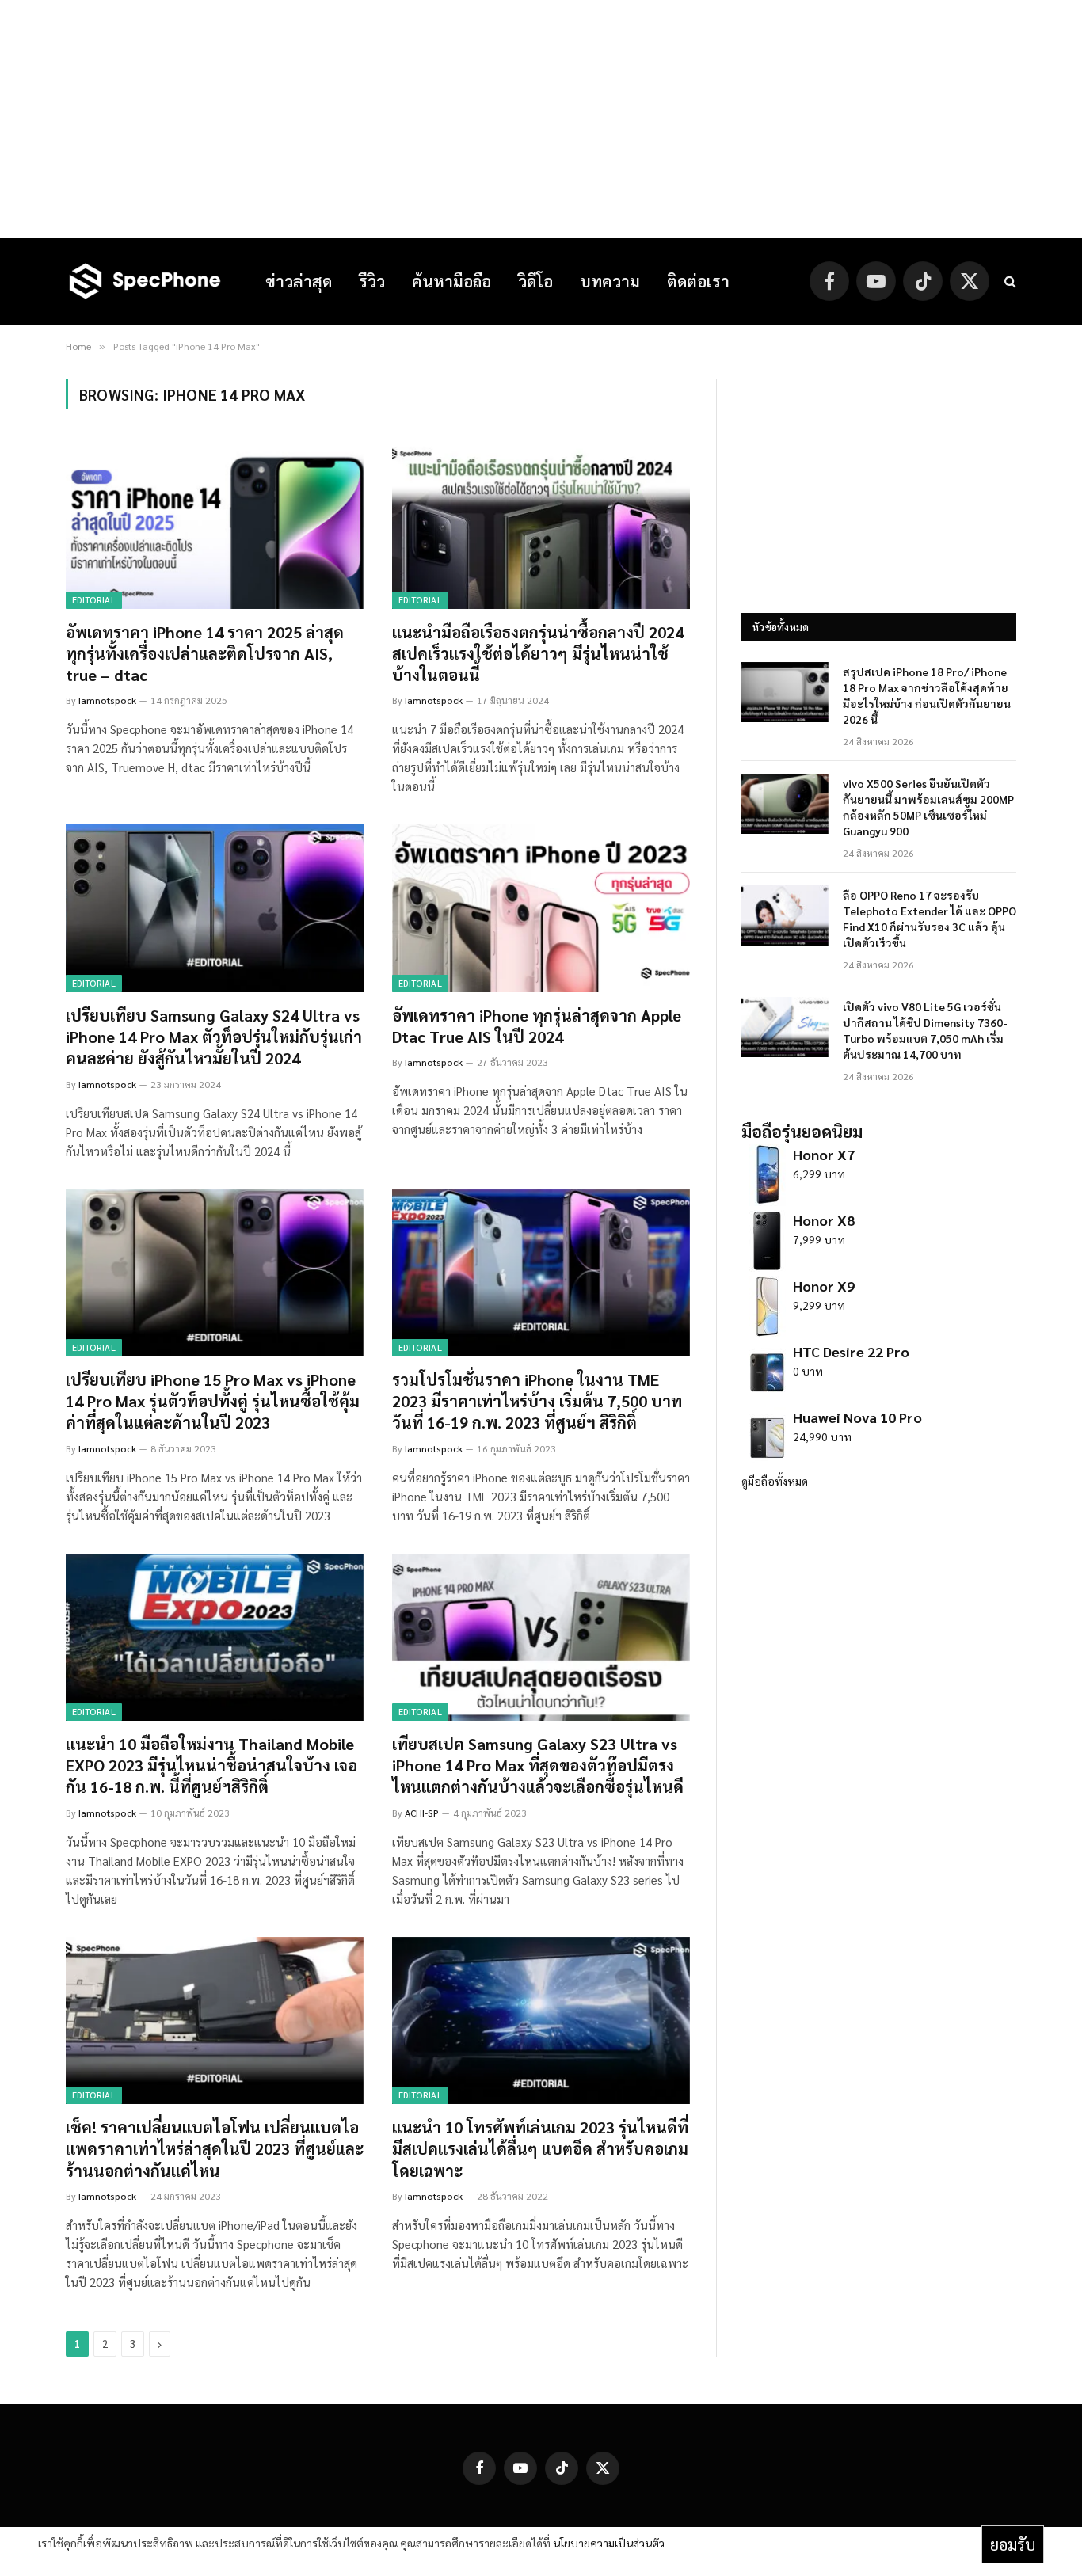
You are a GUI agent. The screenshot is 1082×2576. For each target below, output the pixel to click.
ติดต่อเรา (698, 281)
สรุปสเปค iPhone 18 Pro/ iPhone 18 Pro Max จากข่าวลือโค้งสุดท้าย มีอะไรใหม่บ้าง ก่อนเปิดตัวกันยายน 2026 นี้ (927, 695)
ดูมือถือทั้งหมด (775, 1481)
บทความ (610, 281)
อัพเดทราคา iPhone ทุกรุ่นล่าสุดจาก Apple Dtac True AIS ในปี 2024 (537, 1026)
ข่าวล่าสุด (299, 281)
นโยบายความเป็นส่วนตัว (609, 2543)
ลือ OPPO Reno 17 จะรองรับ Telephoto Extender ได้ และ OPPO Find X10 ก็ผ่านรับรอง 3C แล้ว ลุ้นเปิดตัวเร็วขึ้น (930, 919)
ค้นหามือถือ (451, 281)
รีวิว (372, 281)
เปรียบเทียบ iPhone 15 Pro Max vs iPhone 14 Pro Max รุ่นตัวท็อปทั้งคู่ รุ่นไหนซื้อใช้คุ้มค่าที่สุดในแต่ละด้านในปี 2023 (213, 1401)
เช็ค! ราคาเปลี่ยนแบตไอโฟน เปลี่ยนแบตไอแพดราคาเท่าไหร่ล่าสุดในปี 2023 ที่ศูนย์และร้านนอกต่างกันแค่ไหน (215, 2148)
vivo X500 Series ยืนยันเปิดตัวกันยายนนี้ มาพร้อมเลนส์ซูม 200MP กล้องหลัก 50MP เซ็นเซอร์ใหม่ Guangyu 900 (928, 807)
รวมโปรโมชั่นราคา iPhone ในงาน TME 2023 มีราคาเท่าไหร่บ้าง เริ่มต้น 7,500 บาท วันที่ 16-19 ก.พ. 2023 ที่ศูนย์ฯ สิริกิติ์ (537, 1401)
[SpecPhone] (145, 281)
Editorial (94, 600)
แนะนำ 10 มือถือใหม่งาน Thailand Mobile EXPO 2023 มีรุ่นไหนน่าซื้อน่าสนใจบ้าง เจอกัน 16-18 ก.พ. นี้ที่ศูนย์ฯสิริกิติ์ (211, 1765)
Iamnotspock (107, 700)
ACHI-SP (422, 1813)
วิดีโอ (535, 281)
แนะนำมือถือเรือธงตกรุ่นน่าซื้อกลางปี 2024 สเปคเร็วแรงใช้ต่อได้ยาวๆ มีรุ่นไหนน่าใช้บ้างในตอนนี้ (538, 653)
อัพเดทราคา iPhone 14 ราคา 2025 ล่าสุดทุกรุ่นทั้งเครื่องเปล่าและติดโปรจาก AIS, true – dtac (205, 653)
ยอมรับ (1013, 2544)
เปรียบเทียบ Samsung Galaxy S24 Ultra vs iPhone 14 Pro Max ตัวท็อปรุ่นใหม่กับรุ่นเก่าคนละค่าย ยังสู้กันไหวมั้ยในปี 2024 (214, 1037)
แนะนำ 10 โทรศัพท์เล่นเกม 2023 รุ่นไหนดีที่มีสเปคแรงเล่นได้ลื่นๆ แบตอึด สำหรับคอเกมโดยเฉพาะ (540, 2148)
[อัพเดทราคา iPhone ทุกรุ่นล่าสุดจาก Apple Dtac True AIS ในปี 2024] (541, 908)
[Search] (1009, 282)
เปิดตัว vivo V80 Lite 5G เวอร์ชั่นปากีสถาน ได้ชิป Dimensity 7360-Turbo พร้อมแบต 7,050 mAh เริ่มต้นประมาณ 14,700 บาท (925, 1030)
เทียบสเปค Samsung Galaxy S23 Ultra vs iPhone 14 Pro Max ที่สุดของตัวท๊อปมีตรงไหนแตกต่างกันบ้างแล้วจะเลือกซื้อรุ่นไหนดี (538, 1765)
